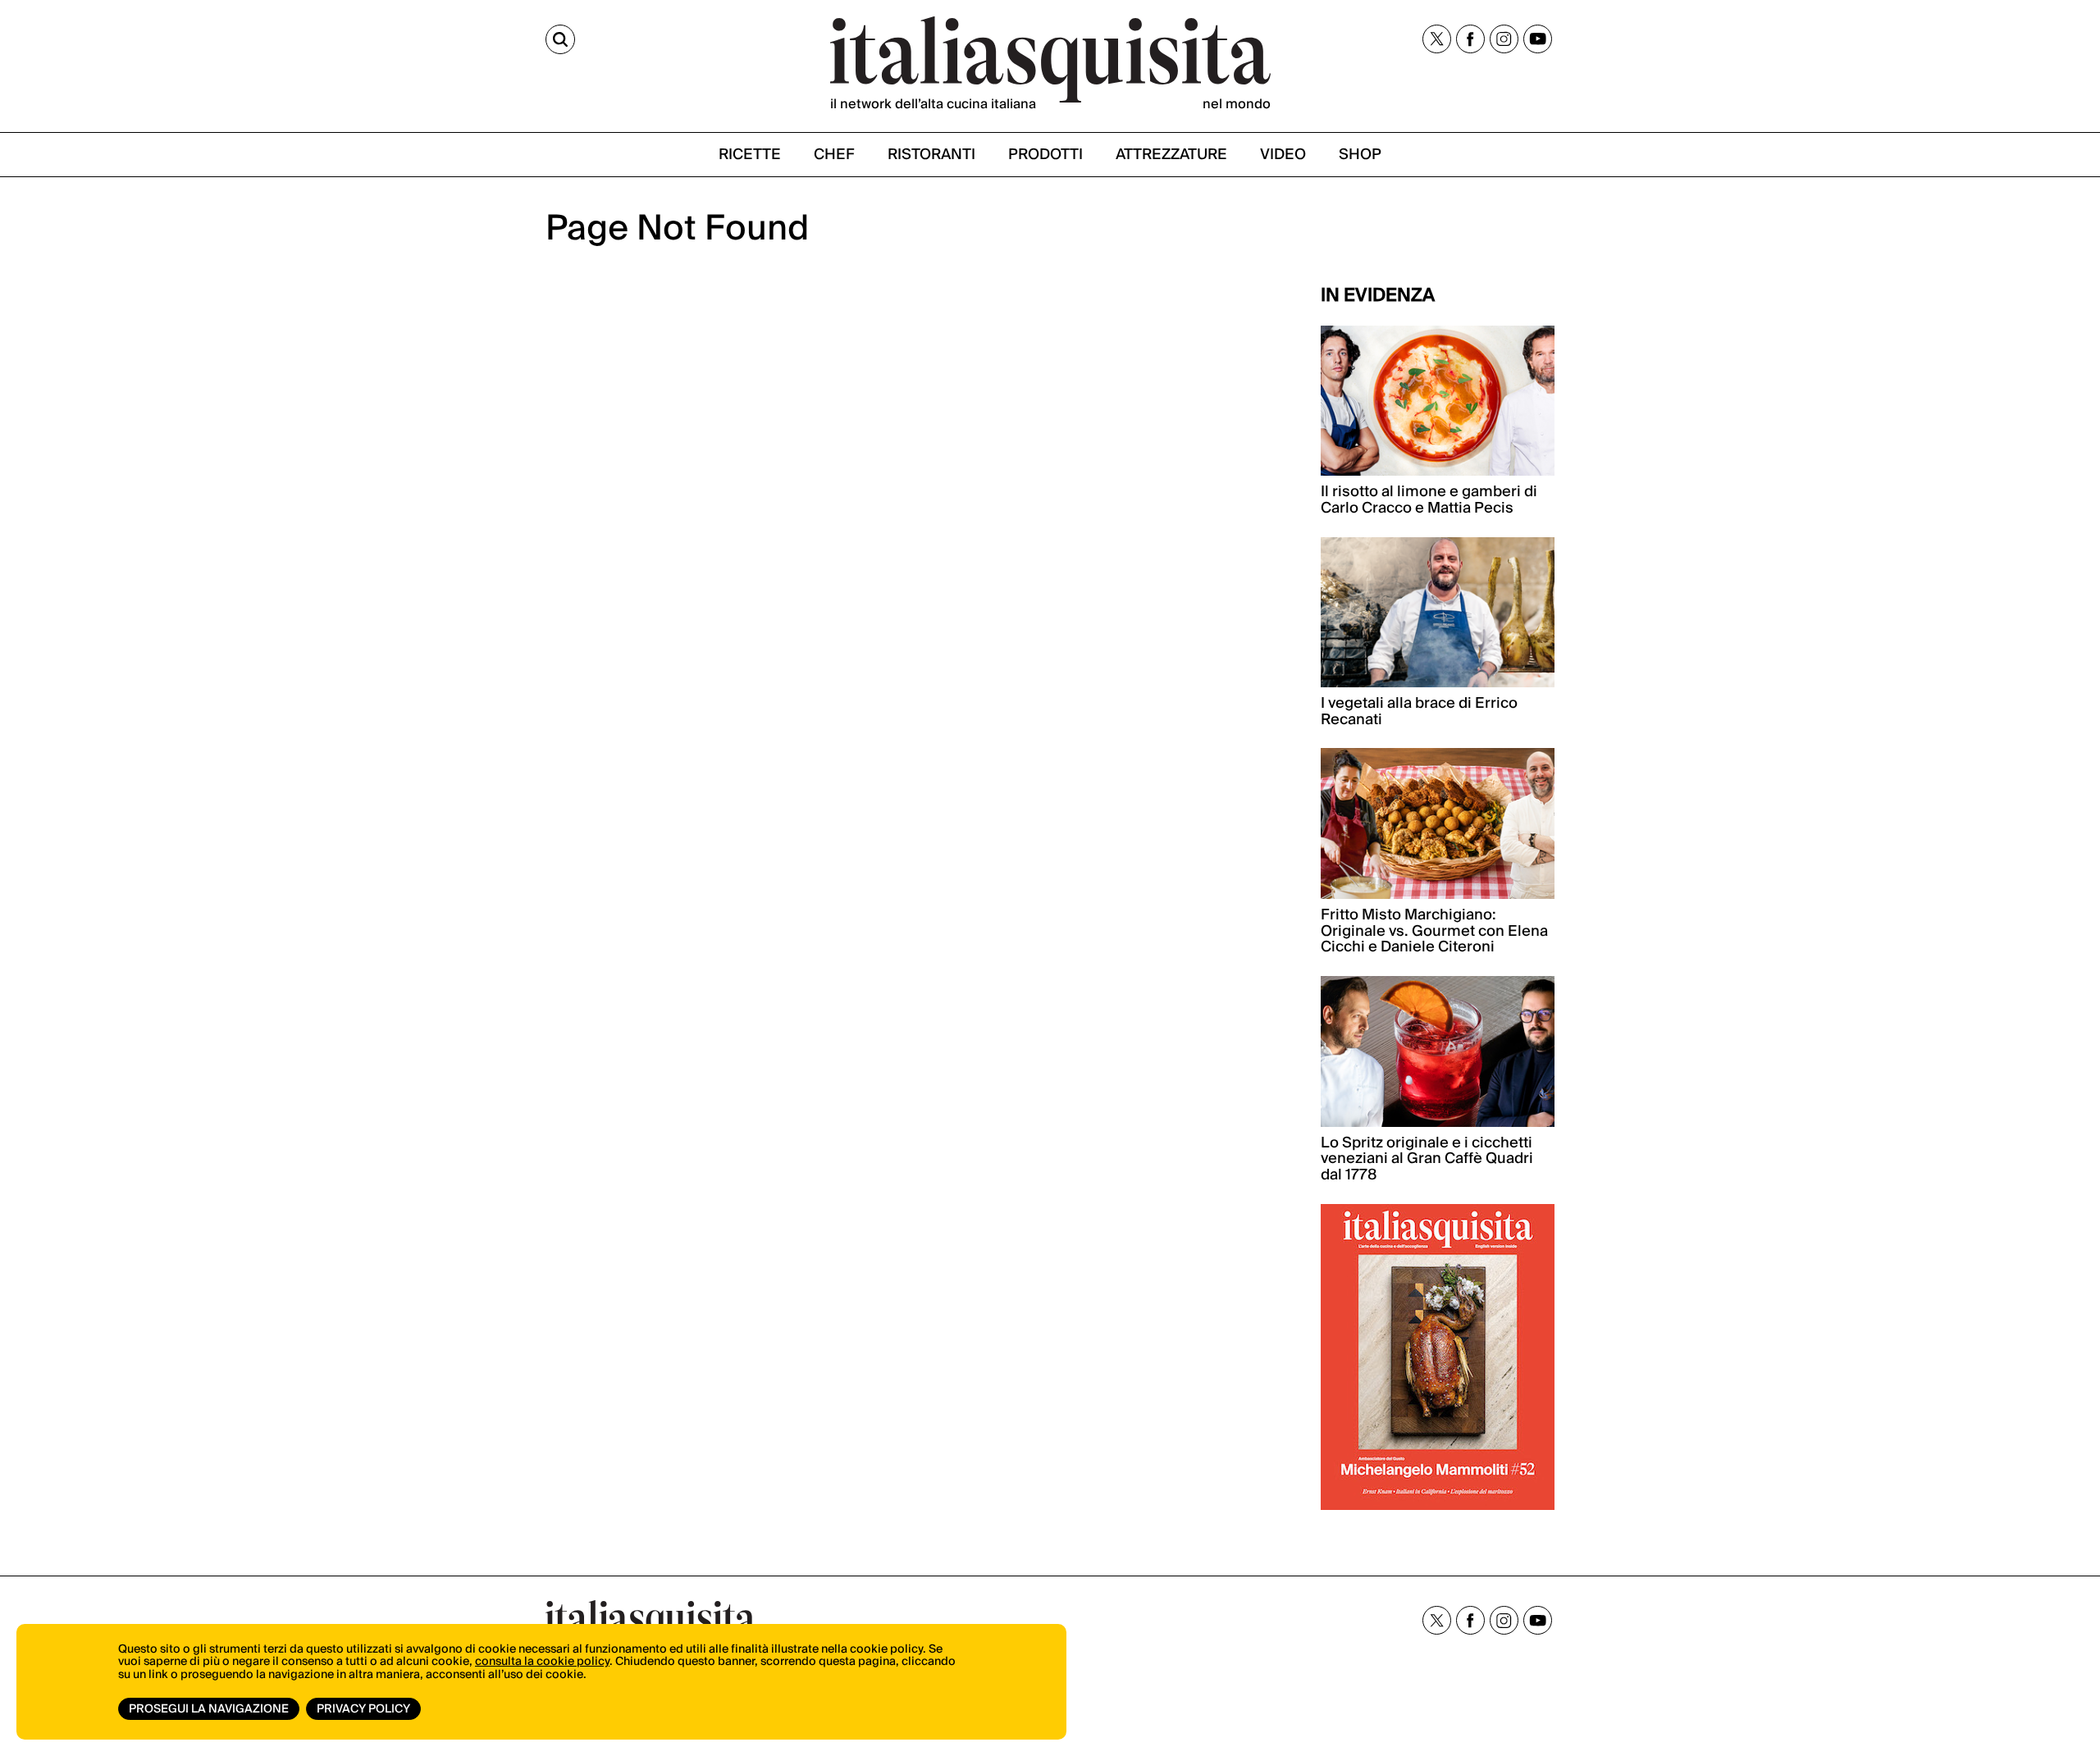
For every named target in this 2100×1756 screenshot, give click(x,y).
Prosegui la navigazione (209, 1709)
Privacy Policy (363, 1709)
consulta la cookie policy (542, 1662)
